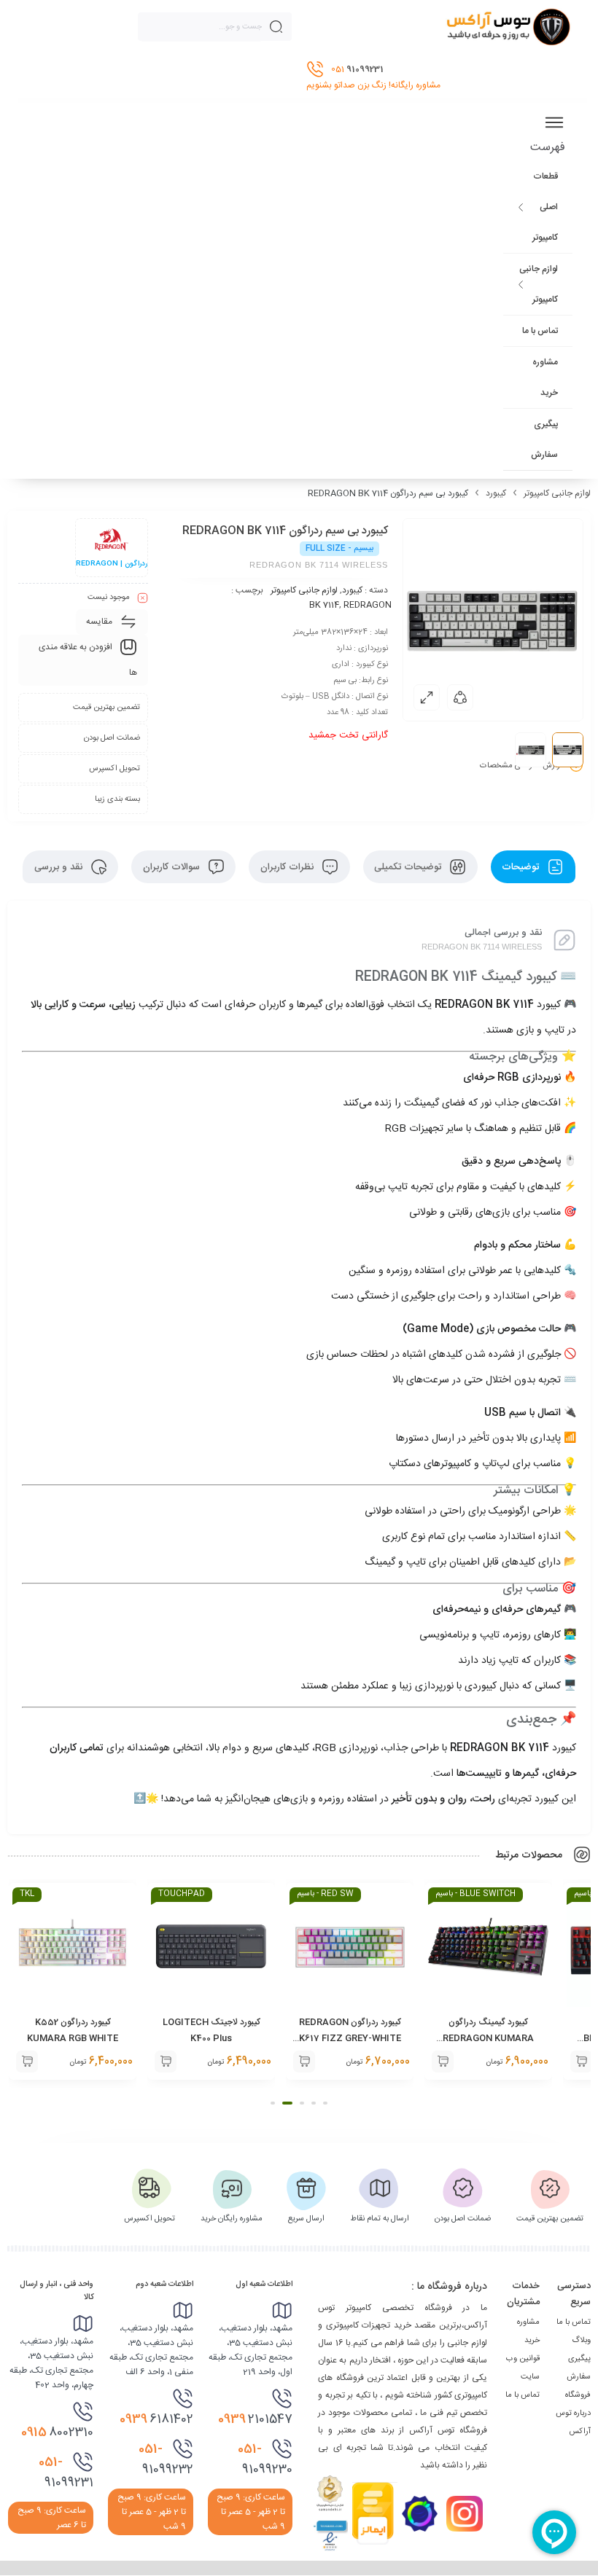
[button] (581, 2062)
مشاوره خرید (545, 377)
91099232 (166, 2459)
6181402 (156, 2419)
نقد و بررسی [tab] (60, 867)
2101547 (255, 2419)
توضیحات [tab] (522, 867)
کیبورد (496, 493)
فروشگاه (578, 2395)
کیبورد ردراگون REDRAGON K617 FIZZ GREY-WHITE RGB (350, 2038)
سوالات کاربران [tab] (173, 867)
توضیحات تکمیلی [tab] (409, 867)
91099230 (265, 2459)
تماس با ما (540, 331)
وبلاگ (581, 2341)
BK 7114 (324, 605)
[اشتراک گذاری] (460, 697)
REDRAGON (368, 605)
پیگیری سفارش (544, 439)
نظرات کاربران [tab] (288, 867)
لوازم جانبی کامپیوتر (539, 284)
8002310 (57, 2432)
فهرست (548, 148)
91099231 (66, 2473)
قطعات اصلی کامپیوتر (545, 207)
